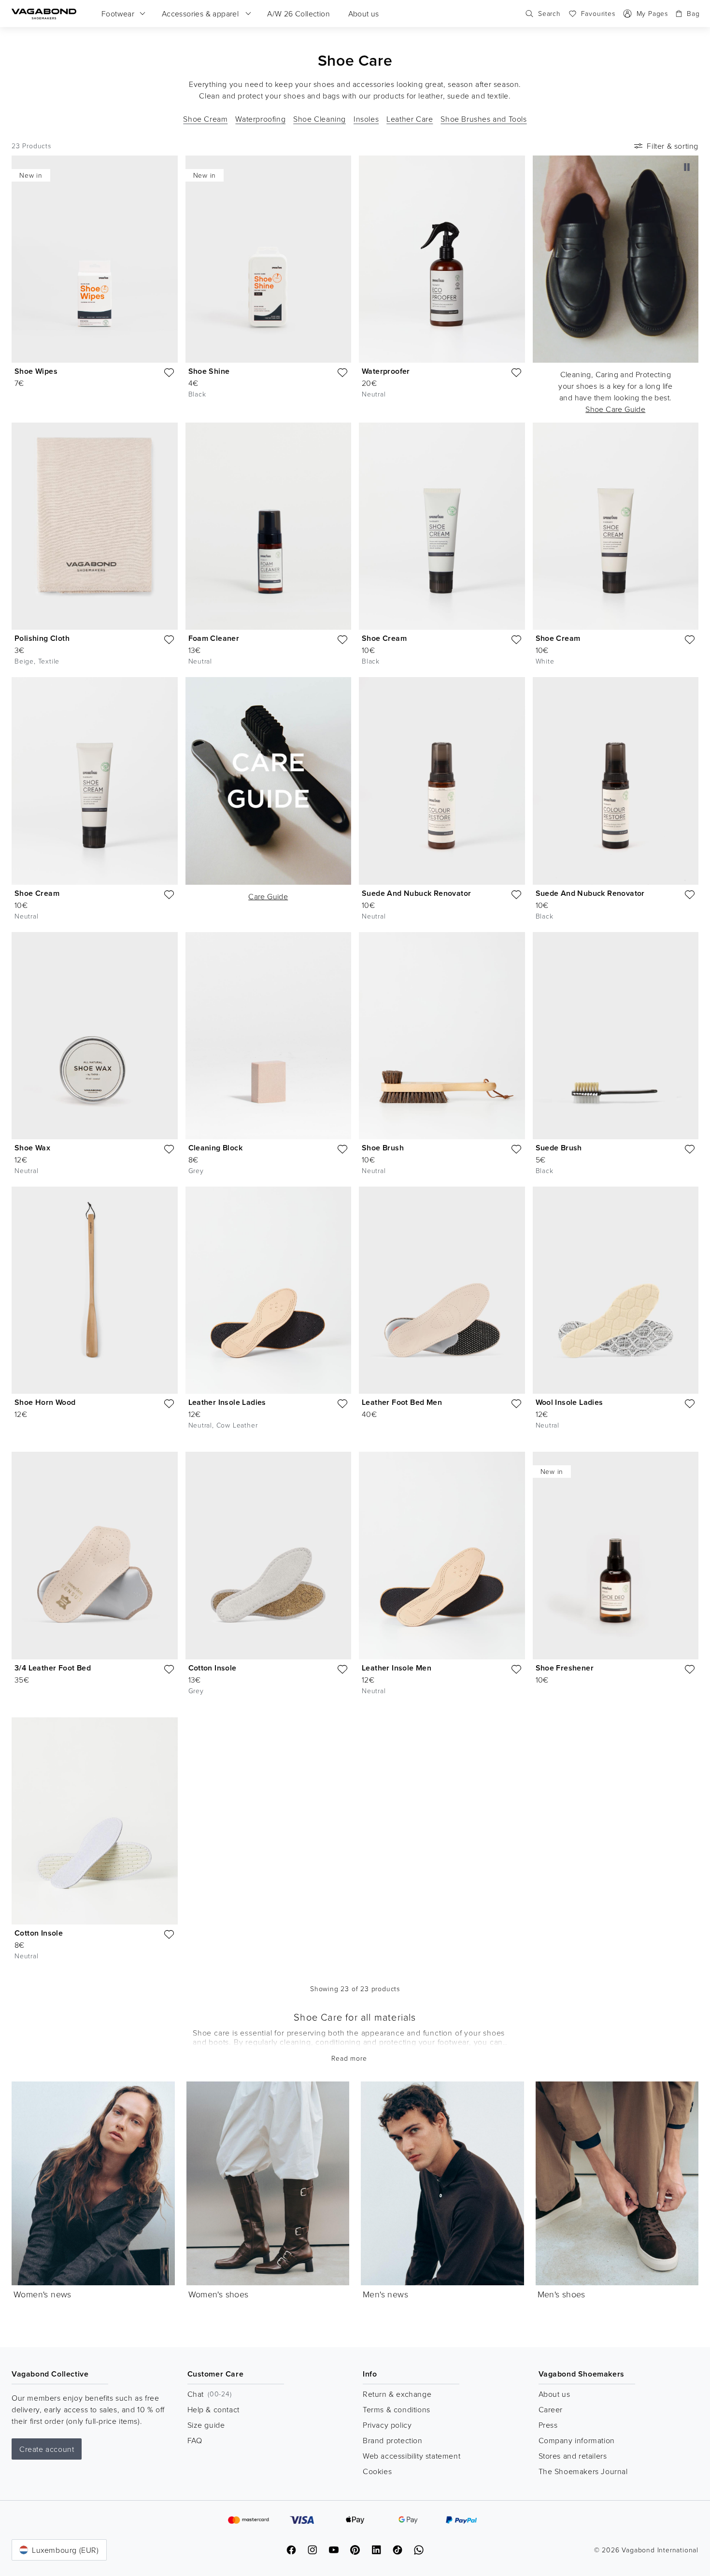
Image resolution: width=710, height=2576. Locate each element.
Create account (47, 2449)
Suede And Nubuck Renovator (416, 893)
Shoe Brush (383, 1148)
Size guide (206, 2425)
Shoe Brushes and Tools (483, 119)
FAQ (195, 2440)
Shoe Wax (32, 1148)
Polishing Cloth (42, 638)
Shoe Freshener (565, 1668)
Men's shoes (561, 2294)
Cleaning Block (216, 1148)
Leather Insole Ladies (227, 1402)
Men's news (385, 2294)
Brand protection (393, 2440)
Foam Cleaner (214, 638)
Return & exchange (397, 2394)
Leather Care (410, 119)
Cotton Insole (213, 1668)
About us (554, 2394)
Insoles (366, 119)
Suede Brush (559, 1148)
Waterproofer (386, 371)
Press (548, 2425)
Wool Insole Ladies (569, 1402)
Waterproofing (260, 119)
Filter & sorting (673, 146)
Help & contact (213, 2409)
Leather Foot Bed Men (402, 1402)
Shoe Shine (209, 371)
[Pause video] (687, 167)
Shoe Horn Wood (45, 1402)
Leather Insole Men (397, 1668)
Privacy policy (387, 2425)
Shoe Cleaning (319, 119)
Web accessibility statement (412, 2456)
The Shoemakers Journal (583, 2471)
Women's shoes (219, 2294)
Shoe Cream (205, 119)
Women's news (43, 2294)
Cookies (377, 2471)
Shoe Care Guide (615, 409)
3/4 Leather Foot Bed (53, 1668)
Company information (577, 2440)
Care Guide (268, 896)
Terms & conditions (397, 2409)
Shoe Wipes (36, 371)
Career (551, 2409)
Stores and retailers (573, 2456)
